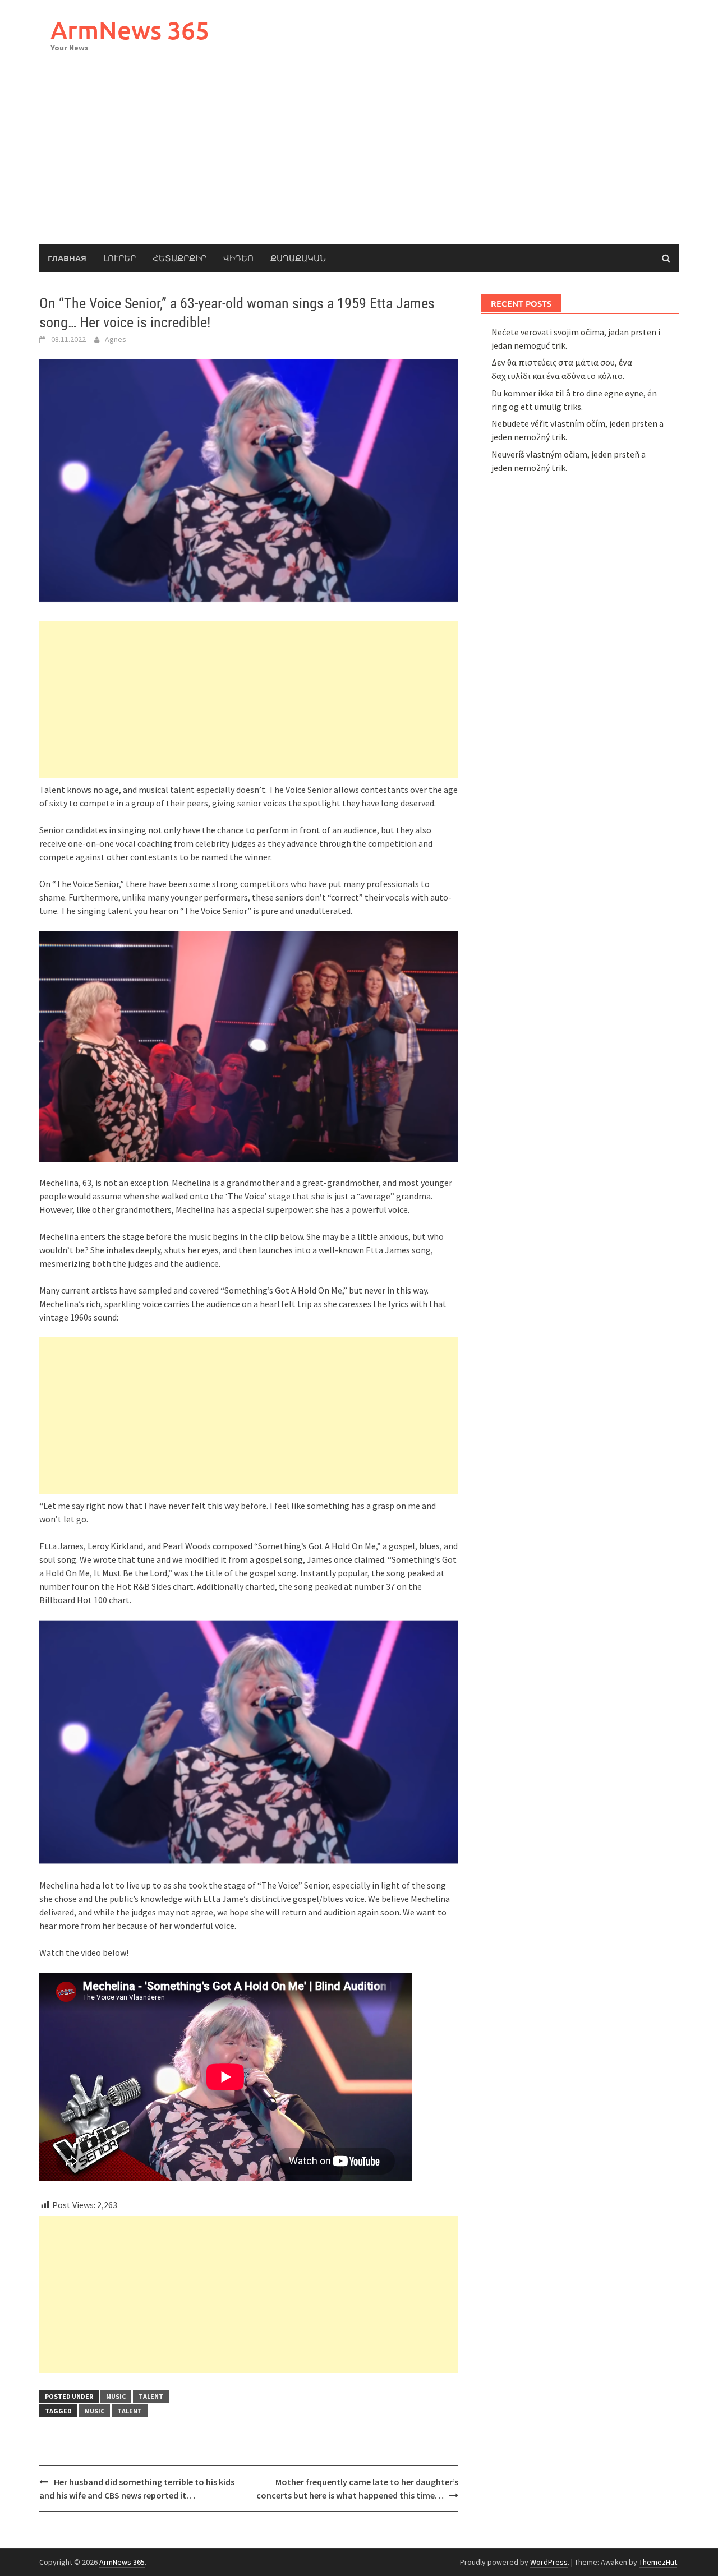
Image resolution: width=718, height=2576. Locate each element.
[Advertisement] (359, 160)
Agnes (116, 339)
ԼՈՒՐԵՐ (119, 258)
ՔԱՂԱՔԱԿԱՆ (298, 258)
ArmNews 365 (130, 30)
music (116, 2396)
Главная (67, 258)
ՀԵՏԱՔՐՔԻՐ (179, 258)
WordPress (549, 2562)
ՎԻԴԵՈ (238, 258)
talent (151, 2396)
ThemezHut (658, 2562)
